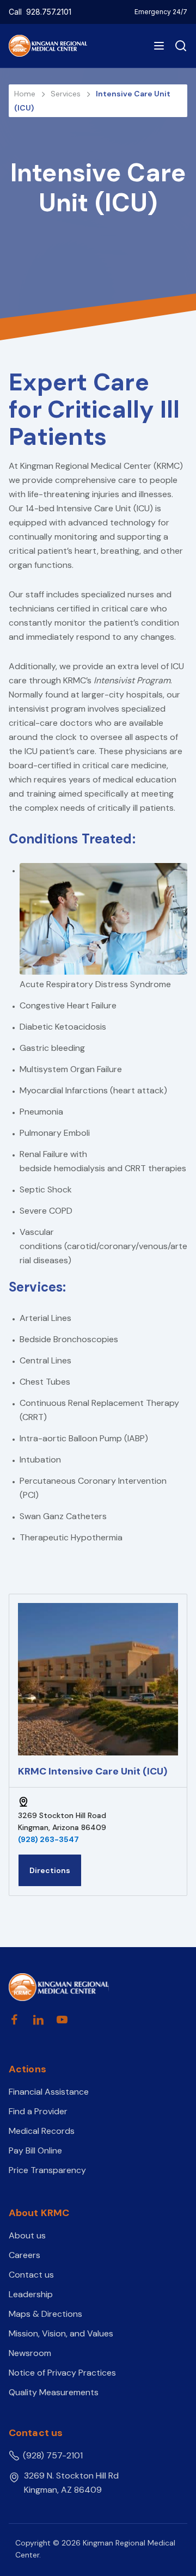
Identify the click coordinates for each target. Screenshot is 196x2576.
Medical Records (42, 2131)
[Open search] (179, 46)
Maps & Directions (45, 2314)
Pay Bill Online (35, 2150)
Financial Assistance (49, 2092)
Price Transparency (47, 2170)
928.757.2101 (49, 12)
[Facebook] (14, 2020)
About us (27, 2235)
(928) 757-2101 (53, 2455)
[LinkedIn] (38, 2020)
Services (67, 94)
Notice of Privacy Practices (62, 2373)
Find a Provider (38, 2111)
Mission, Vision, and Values (61, 2333)
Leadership (31, 2294)
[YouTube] (62, 2020)
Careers (24, 2255)
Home (26, 94)
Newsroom (30, 2353)
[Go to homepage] (59, 1987)
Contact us (31, 2275)
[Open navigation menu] (159, 46)
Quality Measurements (54, 2392)
